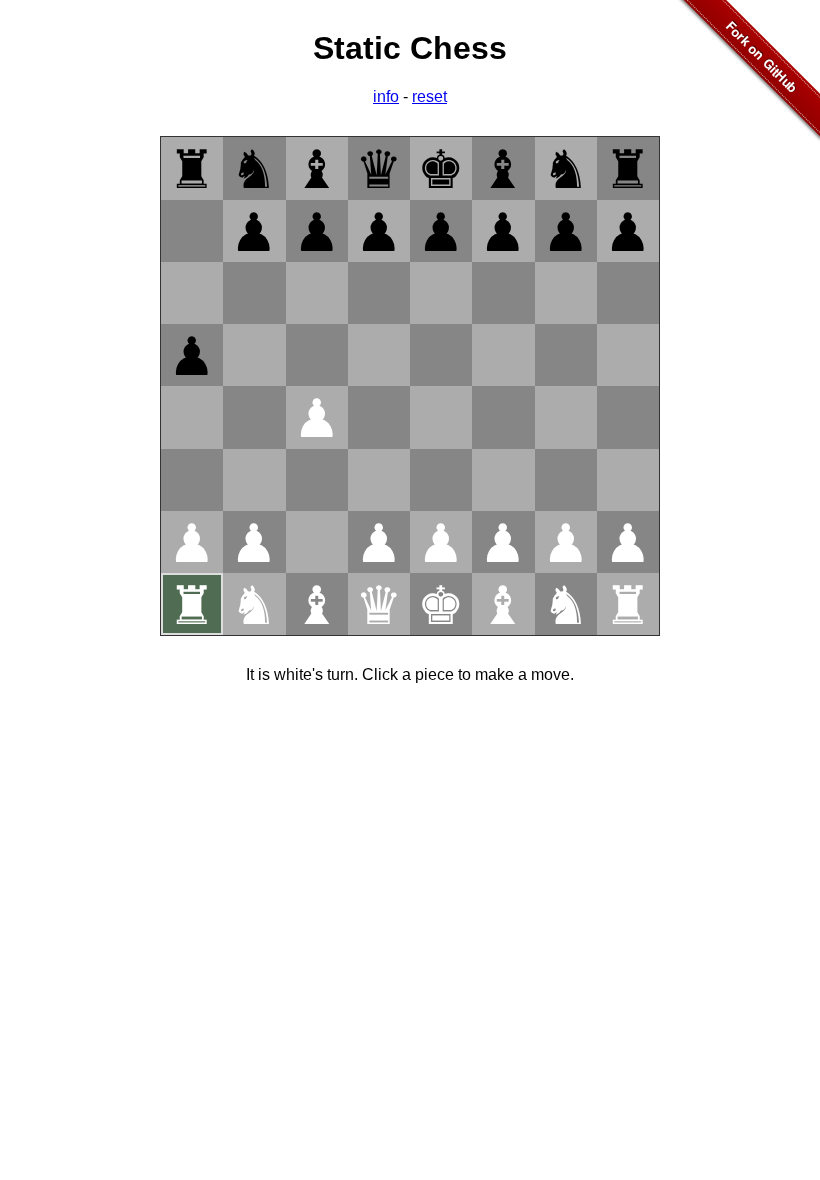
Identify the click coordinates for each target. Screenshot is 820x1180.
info (386, 96)
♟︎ (254, 232)
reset (429, 96)
